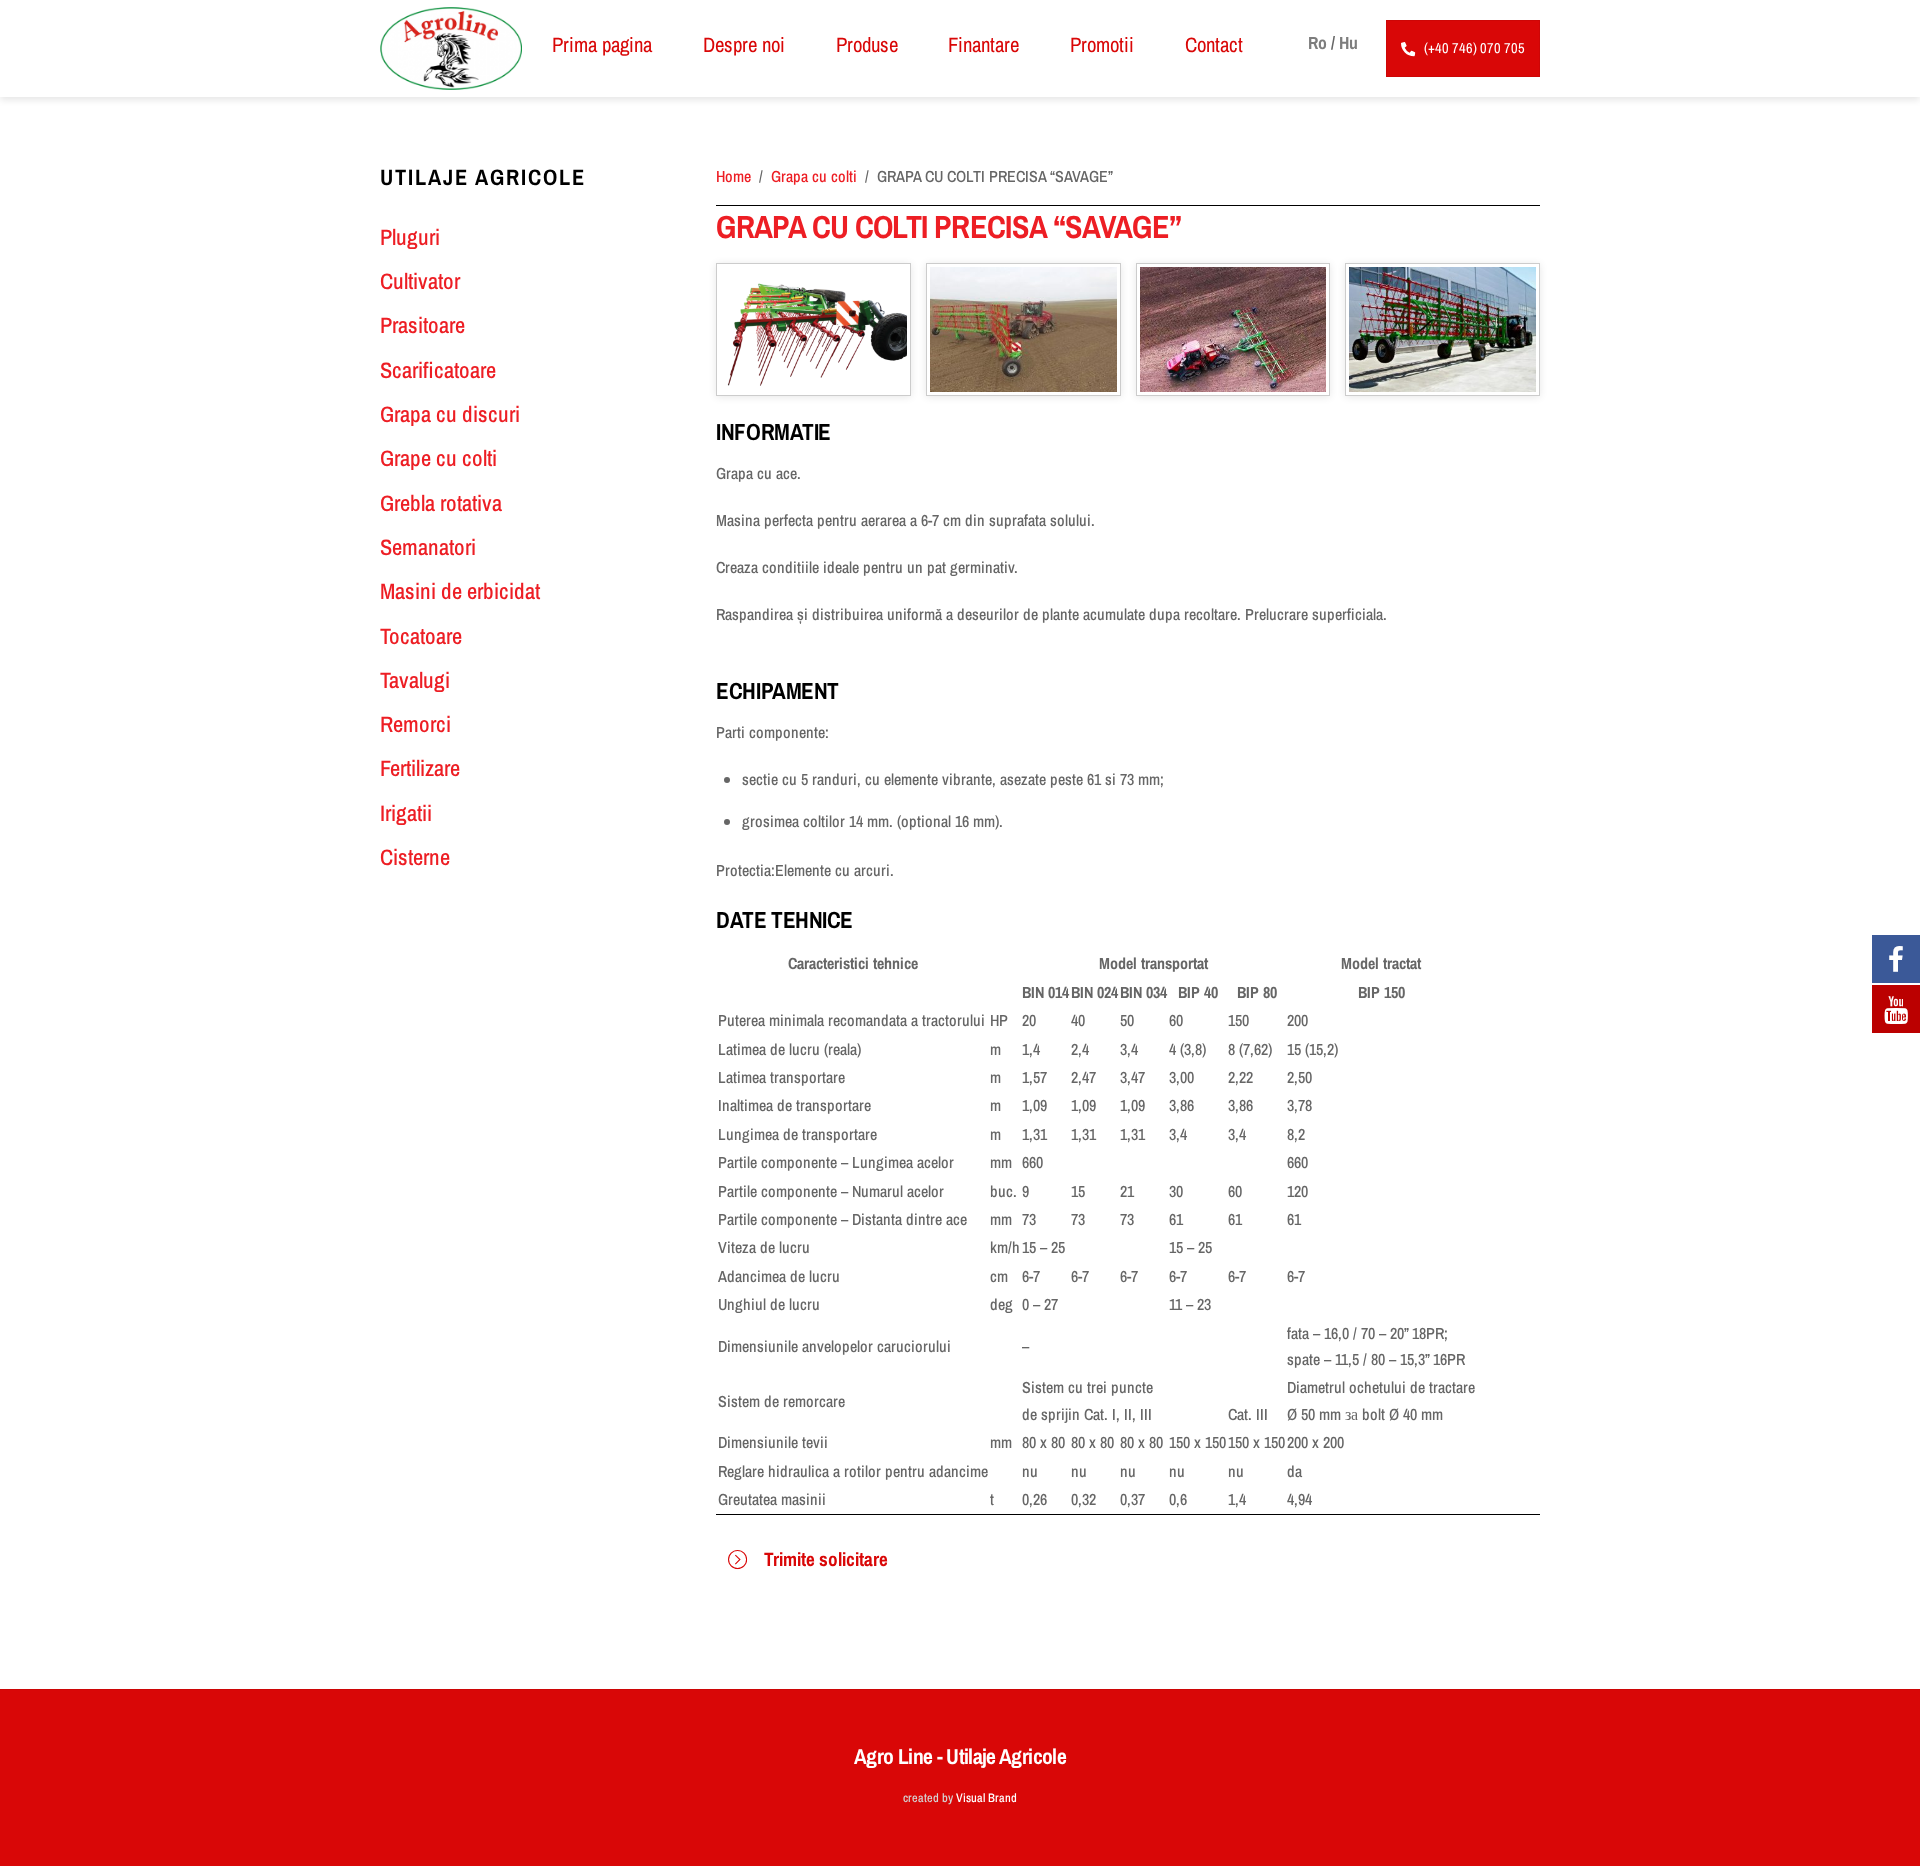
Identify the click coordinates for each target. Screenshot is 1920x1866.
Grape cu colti (438, 458)
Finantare (983, 44)
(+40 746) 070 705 (1474, 47)
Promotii (1102, 44)
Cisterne (415, 857)
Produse (867, 44)
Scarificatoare (438, 370)
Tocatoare (421, 636)
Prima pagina (602, 44)
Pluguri (410, 237)
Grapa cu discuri (450, 414)
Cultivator (420, 281)
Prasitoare (422, 325)
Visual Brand (986, 1797)
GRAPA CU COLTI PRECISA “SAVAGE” (948, 226)
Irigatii (406, 813)
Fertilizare (420, 768)
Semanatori (428, 547)
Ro (1317, 42)
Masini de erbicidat (460, 591)
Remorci (415, 724)
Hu (1348, 42)
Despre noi (744, 44)
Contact (1214, 44)
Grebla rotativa (441, 503)
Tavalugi (415, 680)
